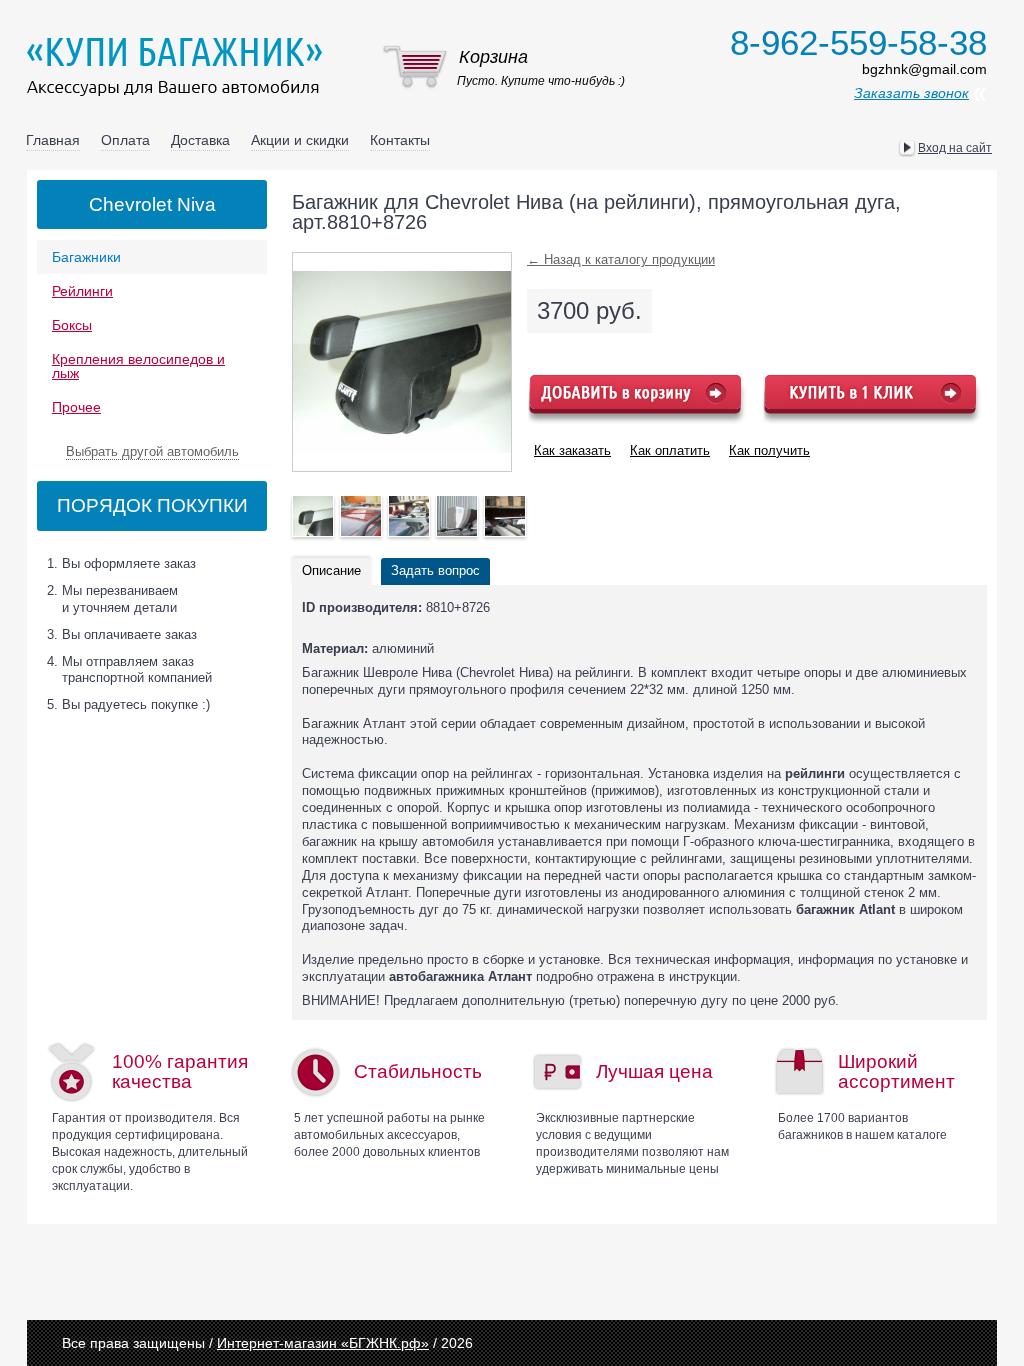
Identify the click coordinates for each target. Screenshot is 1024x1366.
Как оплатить (670, 450)
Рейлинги (82, 291)
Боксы (72, 325)
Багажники (86, 257)
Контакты (400, 140)
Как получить (769, 450)
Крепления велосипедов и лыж (138, 366)
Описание (331, 570)
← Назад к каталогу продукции (621, 259)
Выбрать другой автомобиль (152, 451)
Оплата (125, 140)
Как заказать (572, 450)
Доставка (200, 140)
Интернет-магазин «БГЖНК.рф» (323, 1343)
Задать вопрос (435, 570)
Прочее (76, 407)
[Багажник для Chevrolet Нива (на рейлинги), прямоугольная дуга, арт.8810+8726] (313, 516)
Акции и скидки (300, 140)
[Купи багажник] (179, 66)
